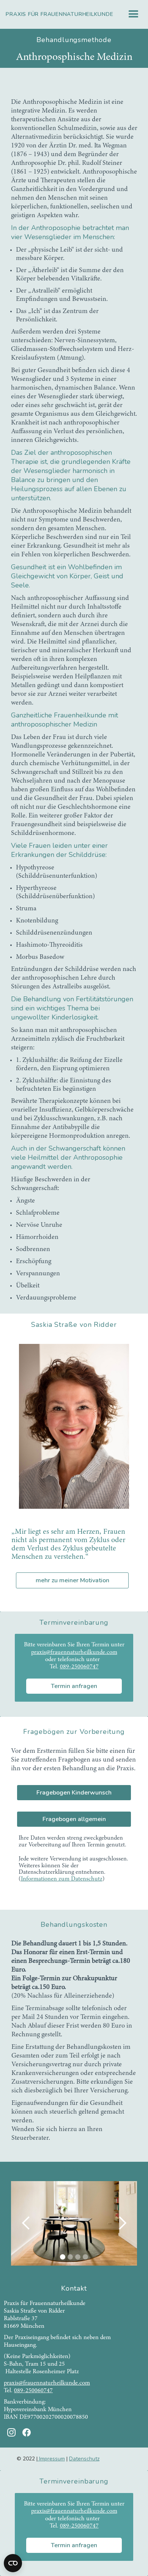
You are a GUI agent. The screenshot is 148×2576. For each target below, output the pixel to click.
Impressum (51, 2459)
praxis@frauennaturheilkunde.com (74, 1652)
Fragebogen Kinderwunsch (74, 1793)
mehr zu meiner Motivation (72, 1580)
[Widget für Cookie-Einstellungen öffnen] (13, 2563)
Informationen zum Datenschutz (62, 1879)
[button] (134, 14)
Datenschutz (84, 2459)
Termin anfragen (74, 1686)
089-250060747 (79, 1667)
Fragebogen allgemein (74, 1819)
